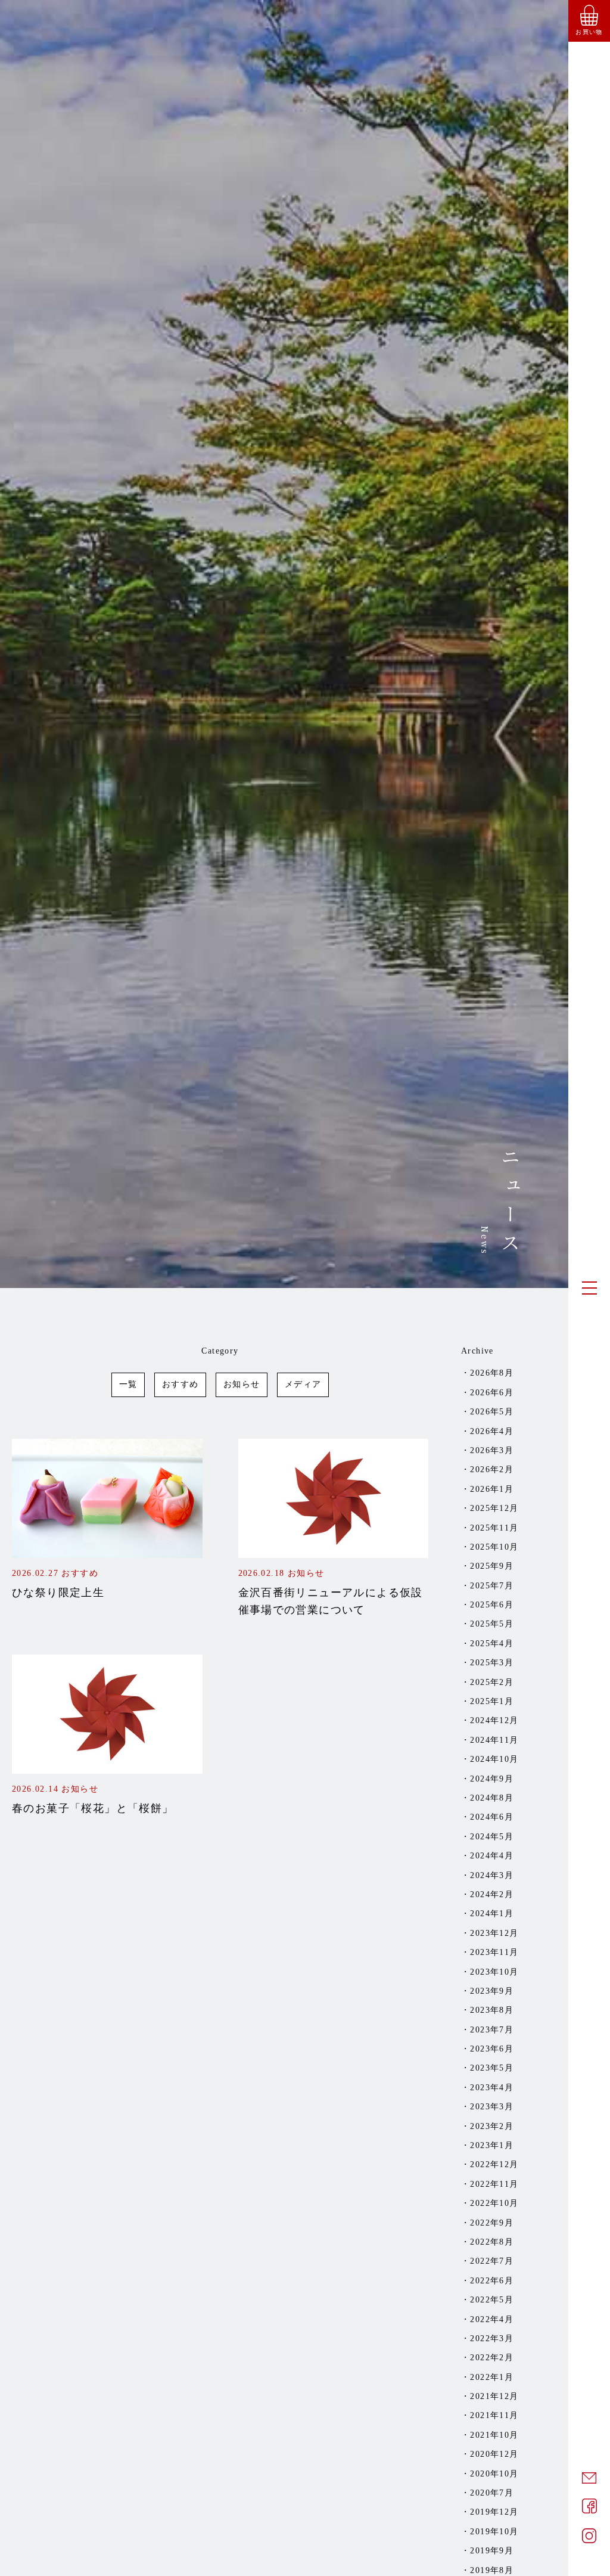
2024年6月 (492, 1817)
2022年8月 (492, 2242)
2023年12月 (494, 1933)
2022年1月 (492, 2377)
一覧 (128, 1384)
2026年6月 (492, 1393)
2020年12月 (494, 2454)
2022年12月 (494, 2164)
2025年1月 (492, 1701)
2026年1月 (492, 1489)
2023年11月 (494, 1952)
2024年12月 (494, 1720)
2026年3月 (492, 1450)
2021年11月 (494, 2415)
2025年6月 (492, 1605)
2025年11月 (494, 1528)
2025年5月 (492, 1624)
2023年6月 (492, 2049)
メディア (303, 1384)
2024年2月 (492, 1894)
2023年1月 (492, 2145)
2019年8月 (492, 2570)
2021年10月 (494, 2435)
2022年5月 (492, 2300)
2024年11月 (494, 1740)
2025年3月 (492, 1663)
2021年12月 (494, 2396)
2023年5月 (492, 2068)
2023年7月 (492, 2030)
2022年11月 (494, 2184)
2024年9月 (492, 1779)
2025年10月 (494, 1547)
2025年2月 (492, 1682)
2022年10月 (494, 2203)
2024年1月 (492, 1914)
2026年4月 (492, 1431)
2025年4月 (492, 1644)
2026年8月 (492, 1373)
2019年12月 (494, 2512)
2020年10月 (494, 2474)
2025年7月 (492, 1586)
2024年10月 (494, 1759)
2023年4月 (492, 2088)
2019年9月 (492, 2551)
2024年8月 (492, 1798)
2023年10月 (494, 1972)
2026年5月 (492, 1412)
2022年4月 (492, 2319)
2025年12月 (494, 1508)
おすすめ (180, 1384)
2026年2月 (492, 1469)
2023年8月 (492, 2010)
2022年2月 (492, 2358)
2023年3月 (492, 2107)
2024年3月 (492, 1875)
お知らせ (242, 1384)
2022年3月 (492, 2338)
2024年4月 (492, 1856)
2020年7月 (492, 2493)
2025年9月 (492, 1566)
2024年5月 (492, 1837)
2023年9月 (492, 1991)
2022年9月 (492, 2223)
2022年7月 (492, 2261)
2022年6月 (492, 2281)
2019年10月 (494, 2532)
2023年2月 (492, 2126)
